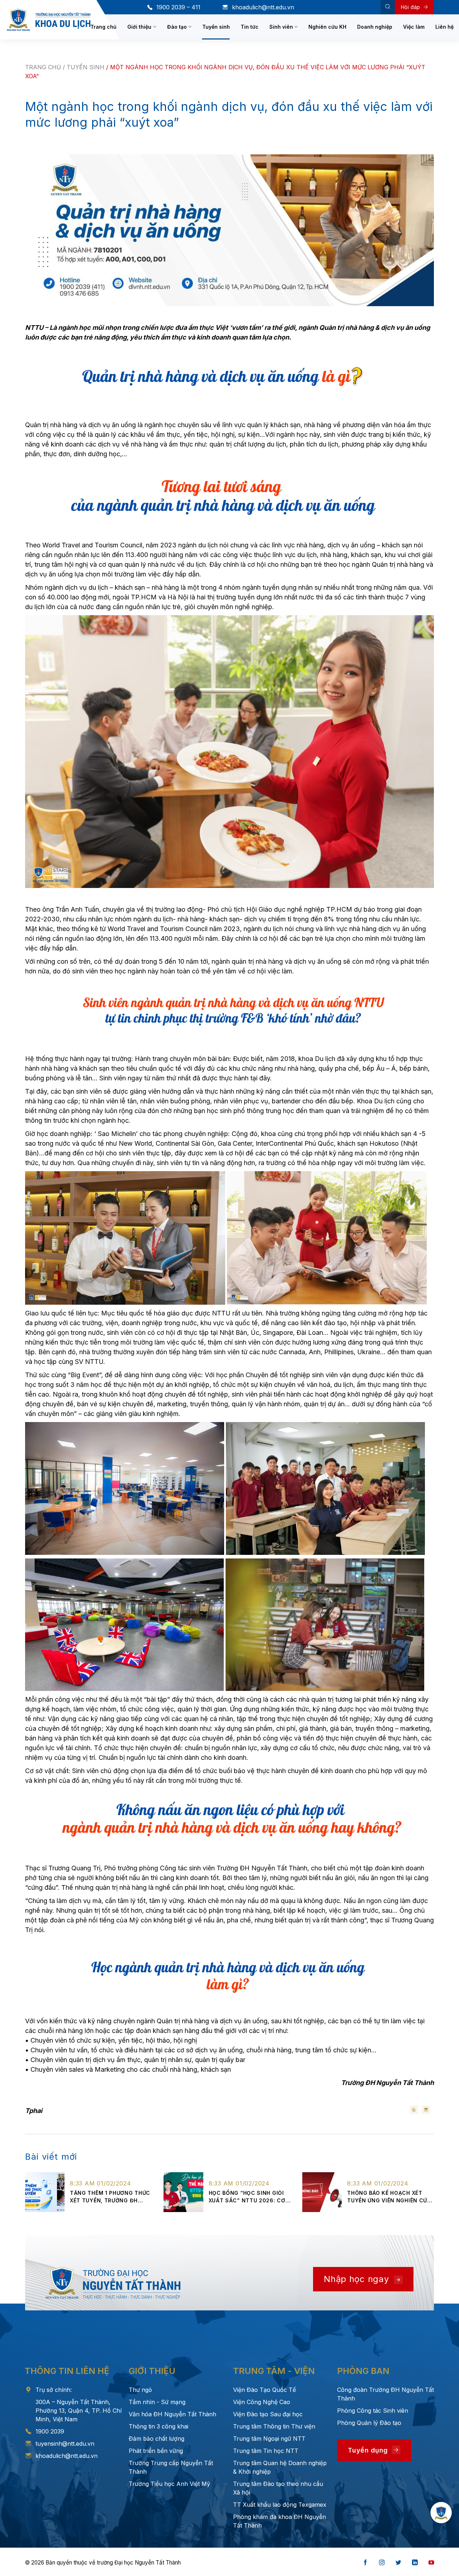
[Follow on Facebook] (365, 2563)
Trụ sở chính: (54, 2390)
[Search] (388, 7)
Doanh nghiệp (375, 27)
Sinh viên (281, 27)
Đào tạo (177, 27)
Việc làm (414, 27)
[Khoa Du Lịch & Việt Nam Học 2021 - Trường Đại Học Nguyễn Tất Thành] (49, 20)
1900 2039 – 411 (178, 7)
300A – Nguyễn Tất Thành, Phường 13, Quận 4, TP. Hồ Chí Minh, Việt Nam (79, 2411)
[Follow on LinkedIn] (415, 2563)
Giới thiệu (139, 27)
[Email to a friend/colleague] (426, 2110)
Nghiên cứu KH (327, 27)
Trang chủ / (46, 67)
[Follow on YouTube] (431, 2563)
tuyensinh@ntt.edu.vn (65, 2444)
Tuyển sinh (216, 27)
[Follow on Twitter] (398, 2563)
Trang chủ (103, 27)
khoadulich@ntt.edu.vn (263, 7)
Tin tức (250, 27)
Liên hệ (444, 27)
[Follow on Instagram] (382, 2563)
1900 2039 (50, 2431)
